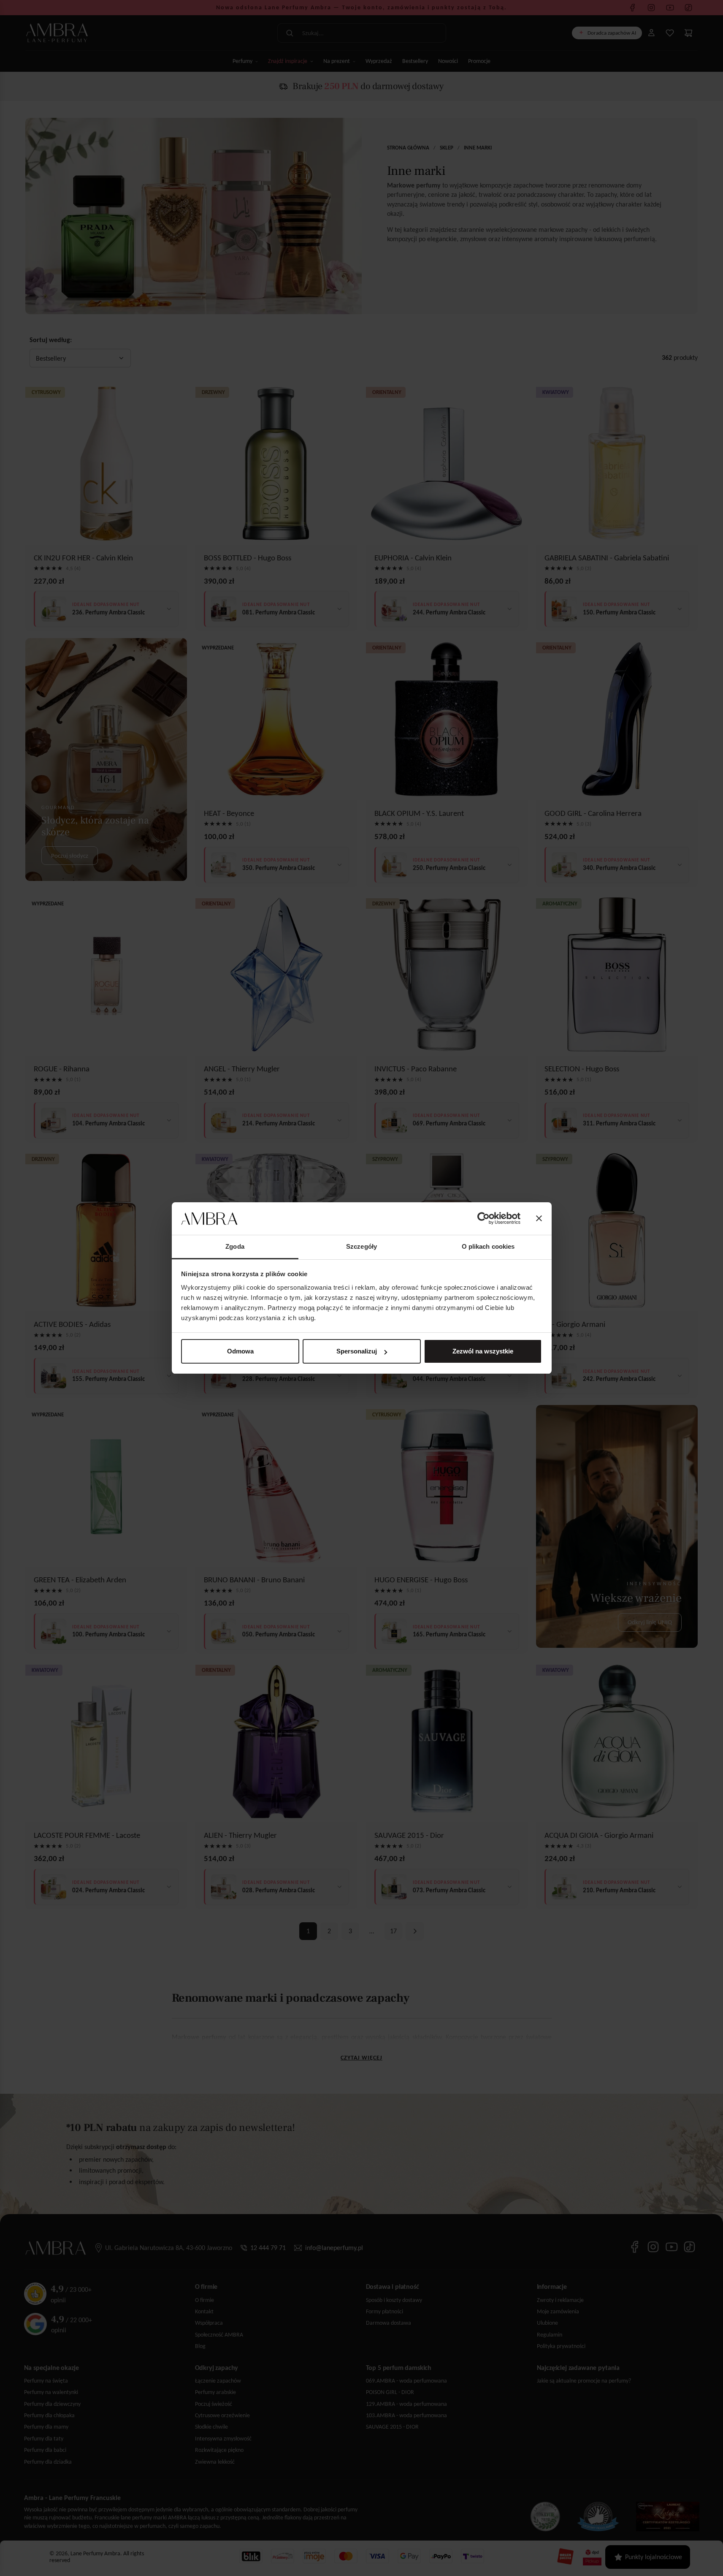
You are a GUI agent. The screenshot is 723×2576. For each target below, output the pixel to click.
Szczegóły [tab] (361, 1246)
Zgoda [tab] (235, 1246)
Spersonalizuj (357, 1351)
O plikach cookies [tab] (488, 1246)
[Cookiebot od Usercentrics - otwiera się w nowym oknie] (483, 1219)
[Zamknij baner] (539, 1219)
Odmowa (240, 1351)
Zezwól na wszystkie (483, 1351)
